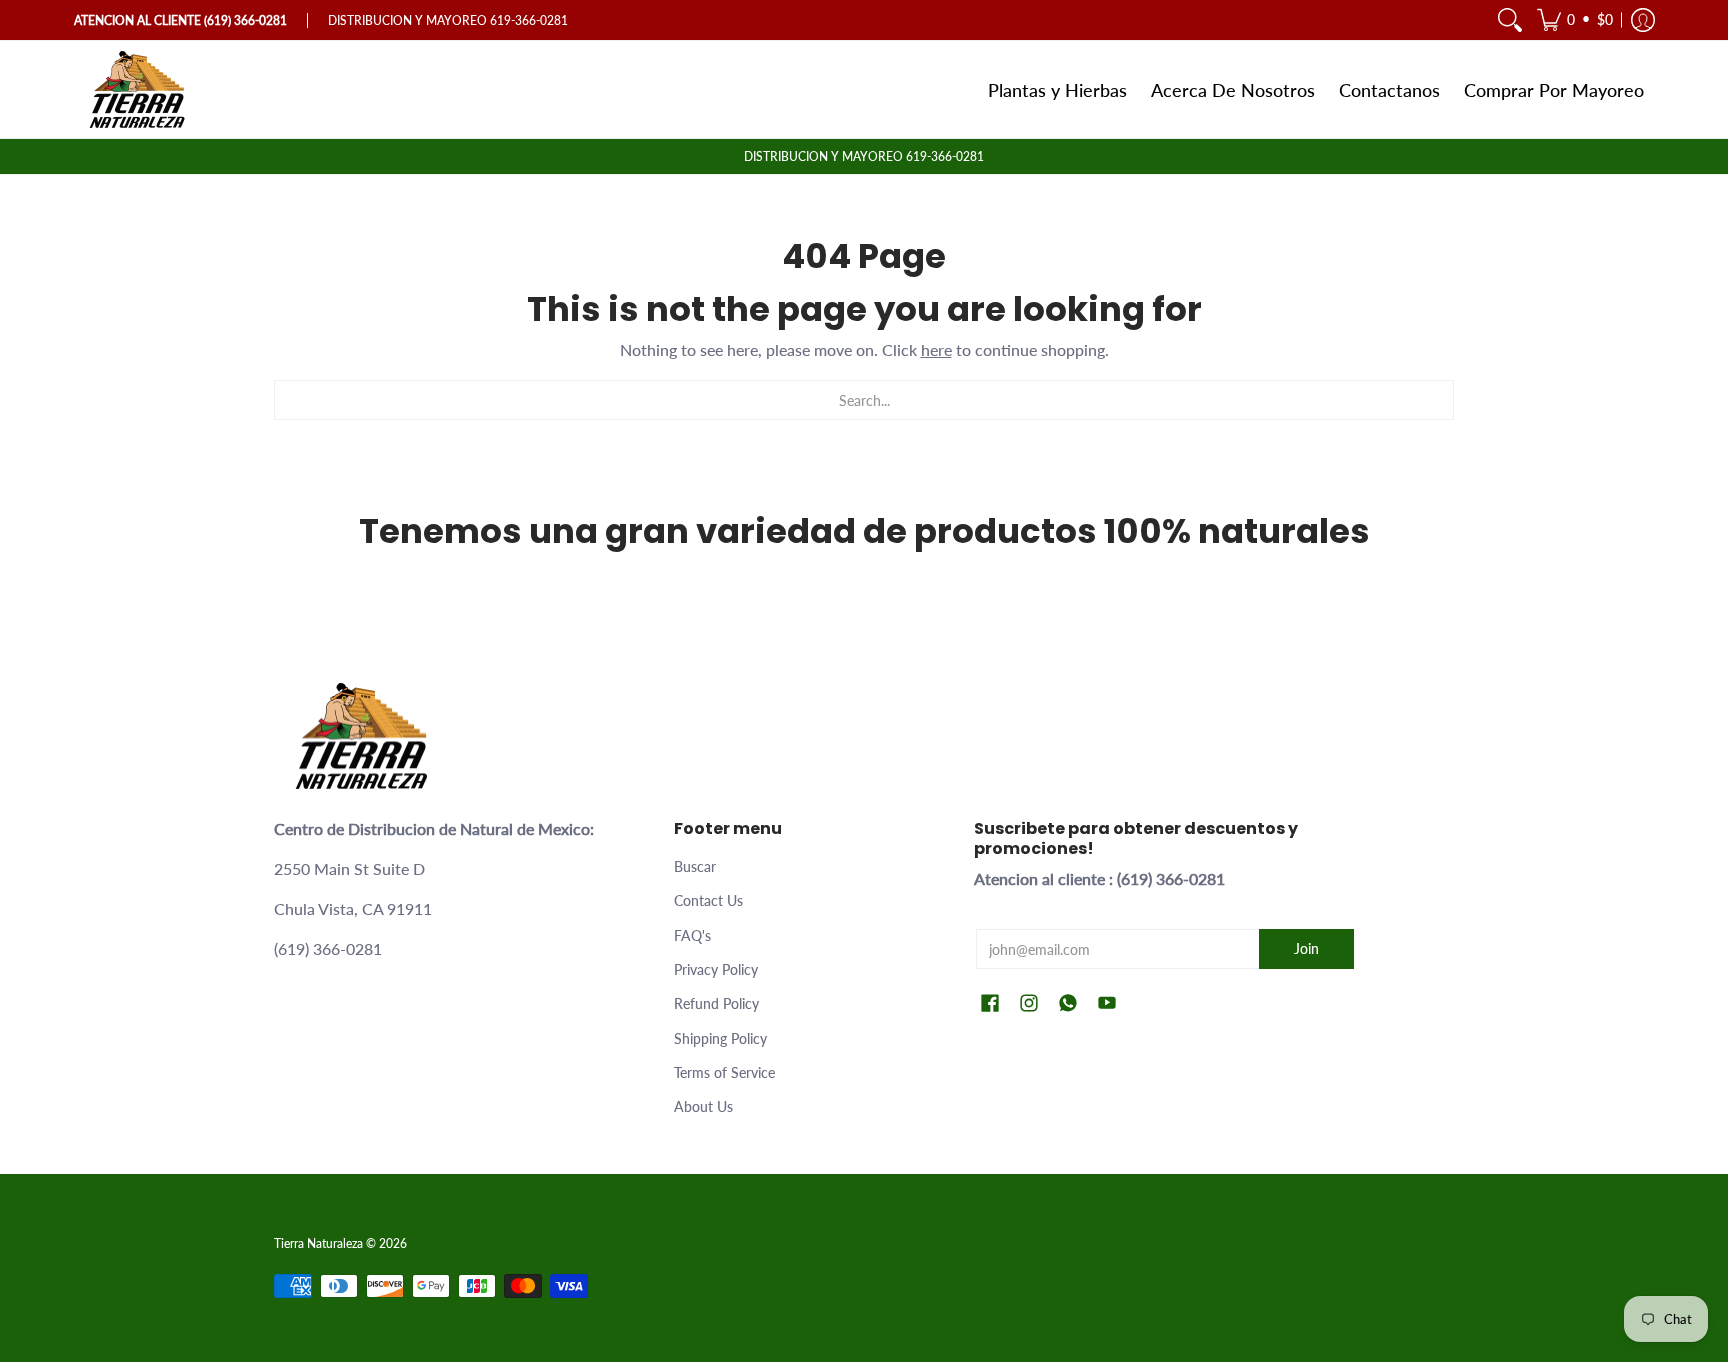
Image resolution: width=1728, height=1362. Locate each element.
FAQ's (692, 935)
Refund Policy (716, 1003)
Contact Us (708, 900)
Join (1306, 948)
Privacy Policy (716, 969)
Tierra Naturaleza (318, 1243)
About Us (703, 1106)
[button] (1575, 20)
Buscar (695, 866)
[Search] (1510, 20)
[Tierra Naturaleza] (139, 89)
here (936, 349)
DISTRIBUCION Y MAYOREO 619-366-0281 (864, 156)
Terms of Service (724, 1072)
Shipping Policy (720, 1038)
